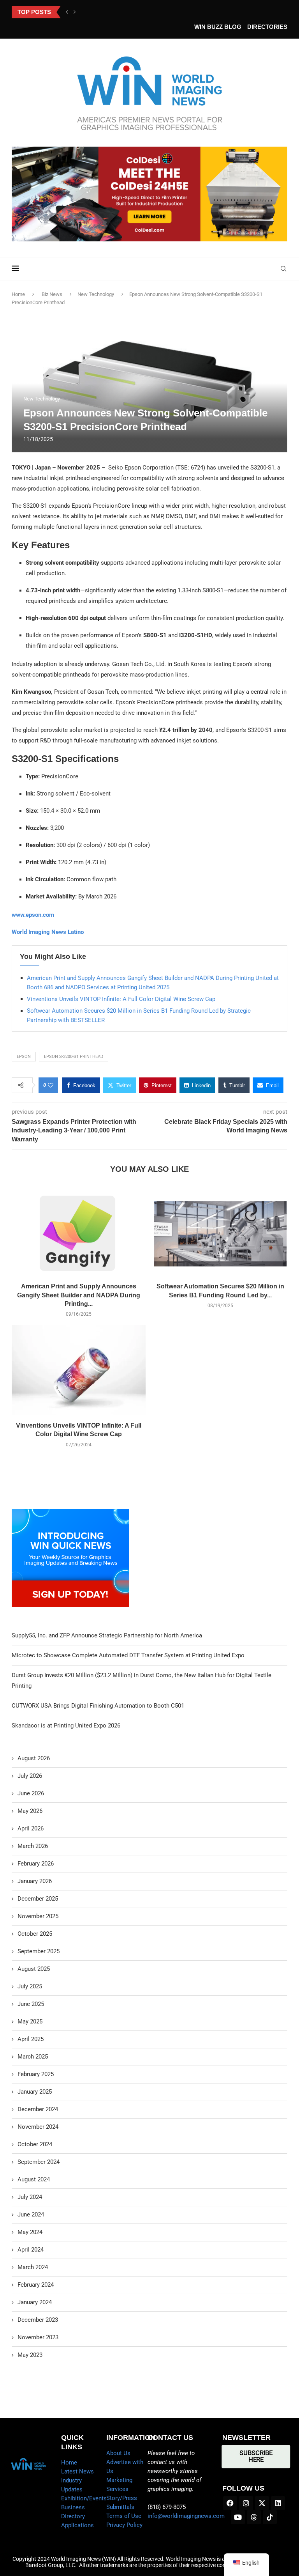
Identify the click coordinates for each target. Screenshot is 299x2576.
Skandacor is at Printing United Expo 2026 (66, 1726)
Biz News (52, 294)
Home (18, 294)
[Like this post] (51, 1085)
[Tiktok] (270, 2517)
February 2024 (36, 2285)
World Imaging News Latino (48, 932)
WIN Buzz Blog (218, 27)
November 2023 (38, 2337)
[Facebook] (230, 2503)
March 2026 (33, 1846)
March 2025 (33, 2057)
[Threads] (254, 2517)
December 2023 (38, 2320)
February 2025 (36, 2074)
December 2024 (38, 2109)
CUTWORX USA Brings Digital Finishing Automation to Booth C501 (98, 1706)
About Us (118, 2453)
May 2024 (30, 2232)
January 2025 (35, 2092)
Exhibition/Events (84, 2498)
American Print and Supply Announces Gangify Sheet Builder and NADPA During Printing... (79, 1295)
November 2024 (38, 2127)
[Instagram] (246, 2503)
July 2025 (30, 1986)
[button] (67, 12)
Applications (77, 2525)
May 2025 (30, 2021)
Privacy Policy (124, 2525)
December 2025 (38, 1899)
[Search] (283, 269)
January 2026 (35, 1881)
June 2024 (31, 2215)
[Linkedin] (278, 2503)
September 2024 (39, 2162)
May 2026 (30, 1811)
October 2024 (35, 2144)
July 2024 (30, 2197)
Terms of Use (124, 2516)
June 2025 (31, 2004)
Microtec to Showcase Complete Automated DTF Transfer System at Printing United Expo (128, 1655)
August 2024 (34, 2179)
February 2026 (36, 1864)
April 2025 (31, 2039)
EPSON (24, 1057)
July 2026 (30, 1776)
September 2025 (39, 1951)
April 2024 (31, 2250)
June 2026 (31, 1793)
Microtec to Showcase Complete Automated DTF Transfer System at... (129, 12)
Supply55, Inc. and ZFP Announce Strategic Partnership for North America (107, 1635)
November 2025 (38, 1916)
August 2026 (34, 1758)
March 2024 (33, 2267)
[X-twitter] (262, 2503)
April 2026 (31, 1828)
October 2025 (35, 1934)
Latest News (77, 2471)
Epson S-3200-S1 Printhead (74, 1057)
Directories (267, 27)
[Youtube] (238, 2517)
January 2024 (35, 2302)
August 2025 (34, 1969)
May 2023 (30, 2355)
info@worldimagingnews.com (186, 2516)
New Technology (96, 294)
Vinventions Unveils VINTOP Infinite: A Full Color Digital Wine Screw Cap (121, 999)
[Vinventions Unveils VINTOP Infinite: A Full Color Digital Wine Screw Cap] (79, 1370)
